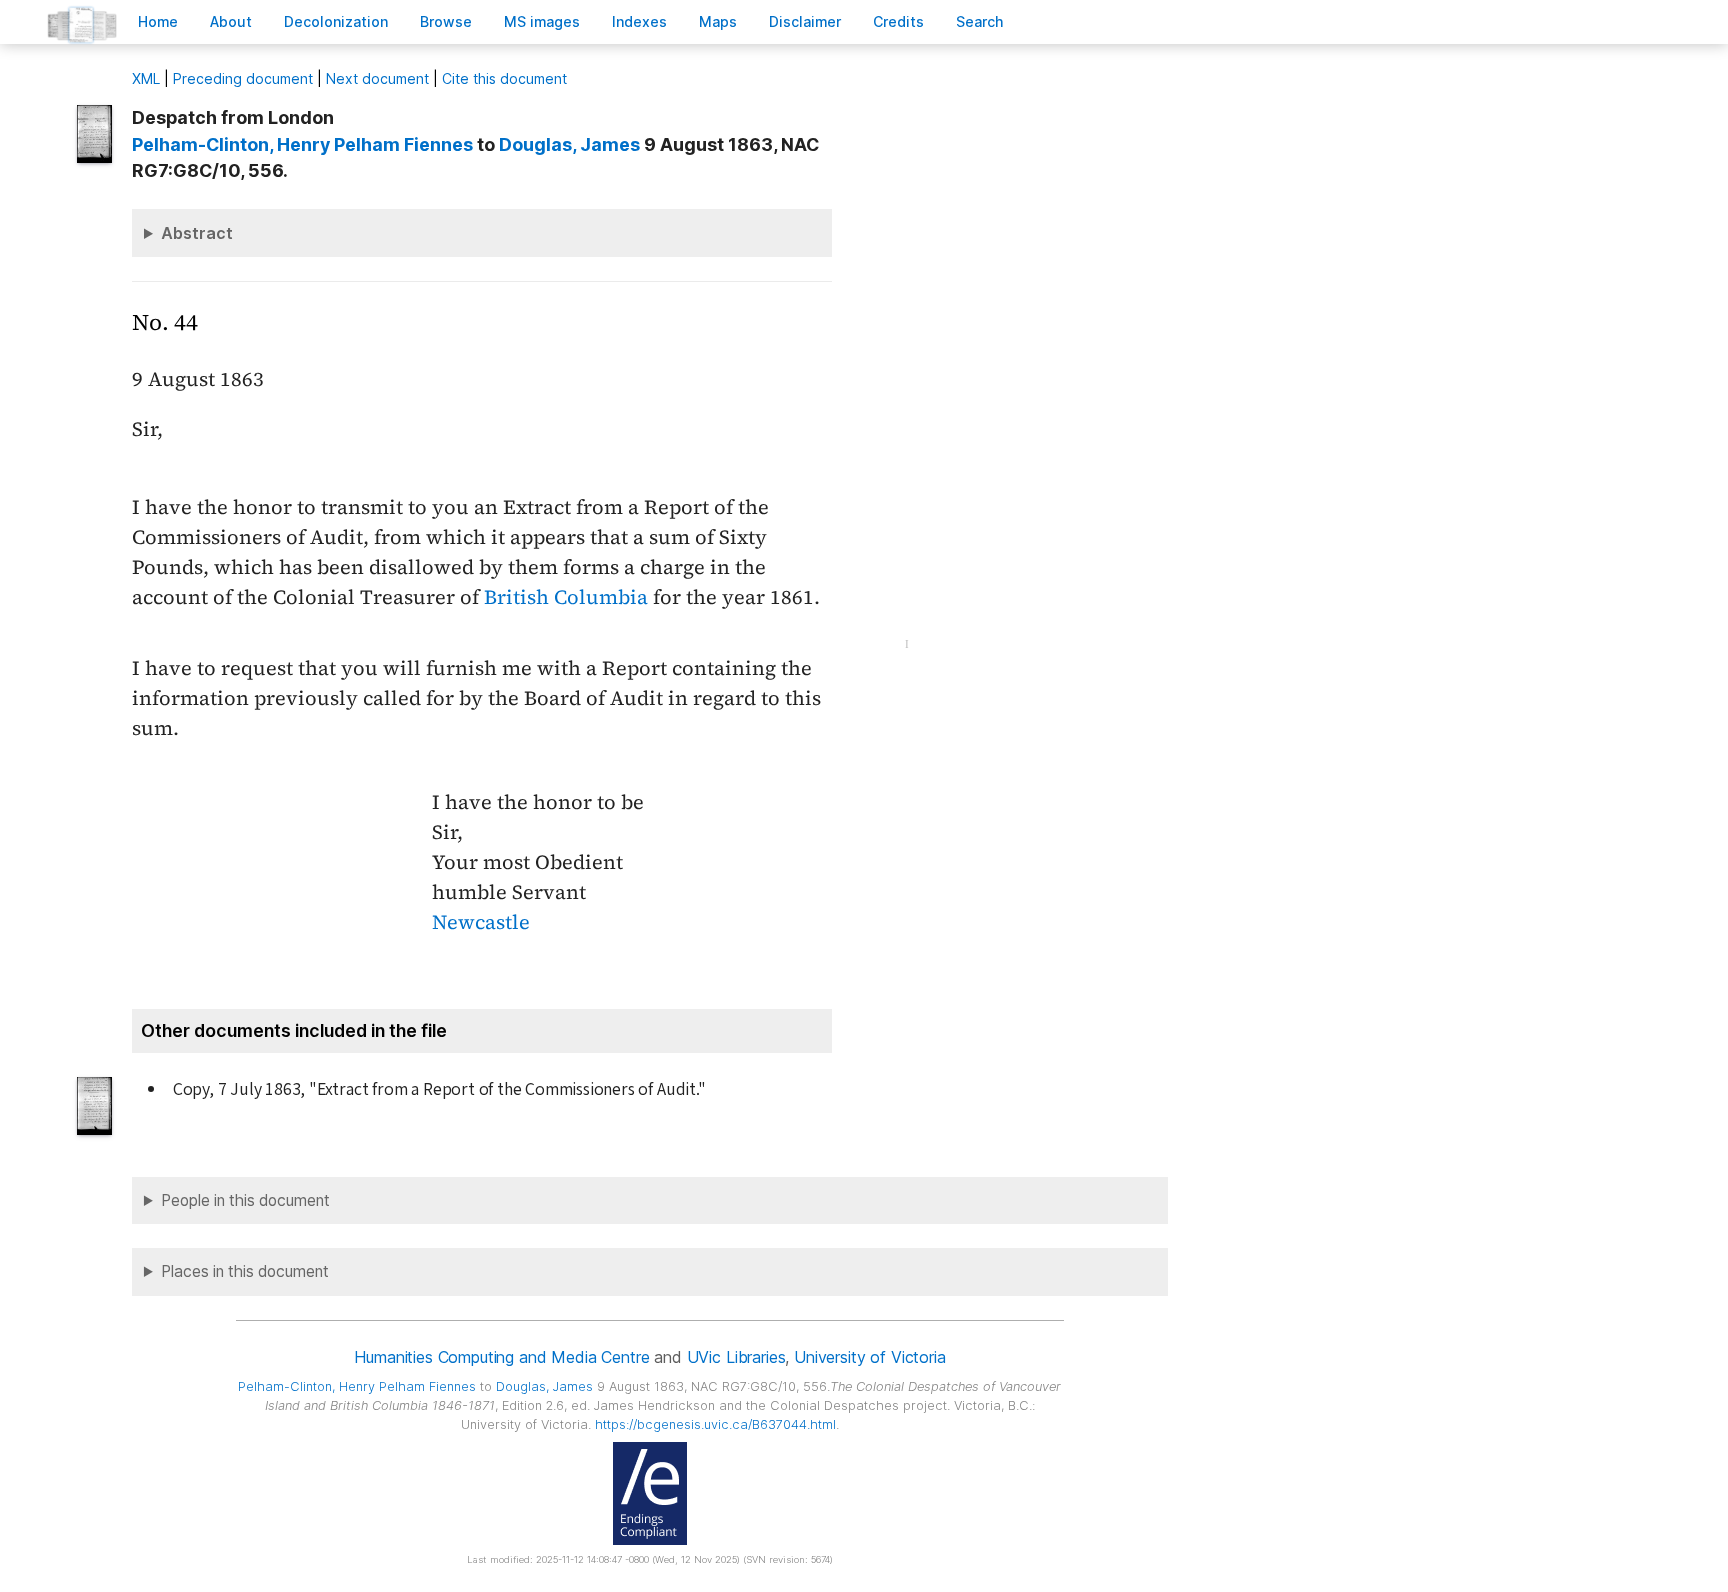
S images (542, 21)
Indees (639, 21)
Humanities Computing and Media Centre (501, 1357)
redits (898, 21)
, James (569, 144)
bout (231, 21)
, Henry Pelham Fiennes (302, 144)
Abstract (197, 233)
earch (980, 21)
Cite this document (504, 78)
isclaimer (805, 21)
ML (146, 78)
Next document (377, 78)
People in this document (245, 1200)
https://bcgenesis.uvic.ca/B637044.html (715, 1424)
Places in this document (245, 1271)
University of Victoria (869, 1357)
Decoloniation (336, 21)
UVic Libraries (736, 1357)
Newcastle (481, 922)
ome (158, 21)
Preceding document (243, 78)
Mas (718, 21)
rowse (446, 21)
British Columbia (566, 597)
